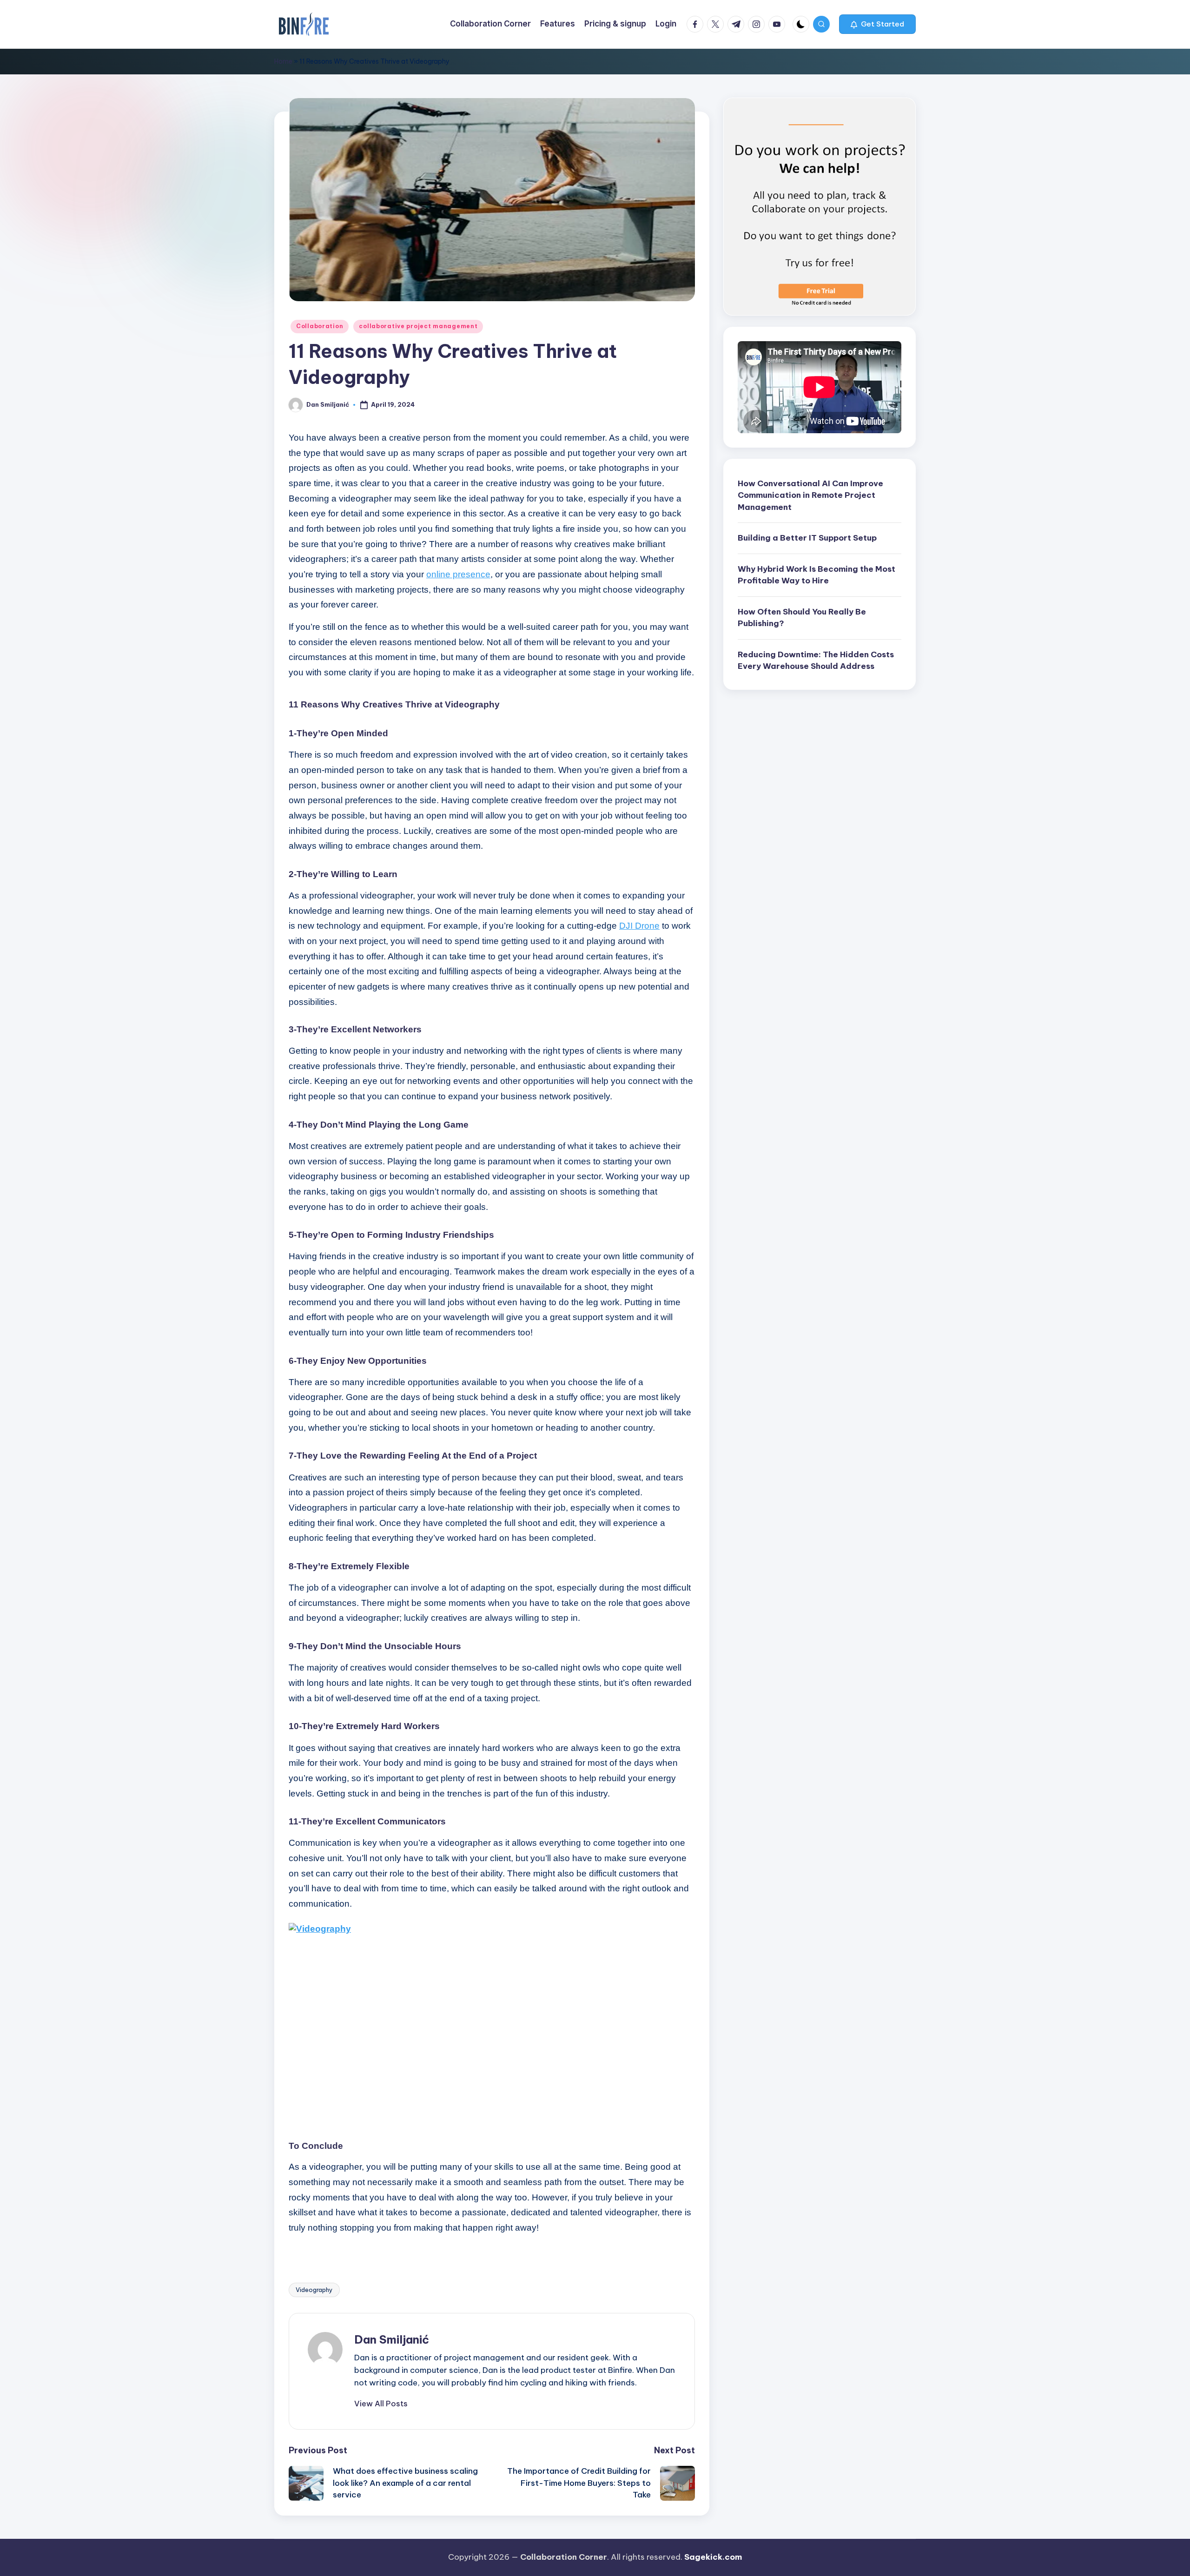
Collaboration (320, 326)
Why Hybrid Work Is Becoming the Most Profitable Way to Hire (816, 575)
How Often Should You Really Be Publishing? (802, 618)
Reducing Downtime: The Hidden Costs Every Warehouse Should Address (816, 661)
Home (283, 61)
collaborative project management (418, 326)
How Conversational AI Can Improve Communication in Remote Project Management (810, 495)
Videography (314, 2290)
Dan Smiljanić (392, 2339)
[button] (877, 24)
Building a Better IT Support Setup (807, 538)
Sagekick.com (713, 2557)
